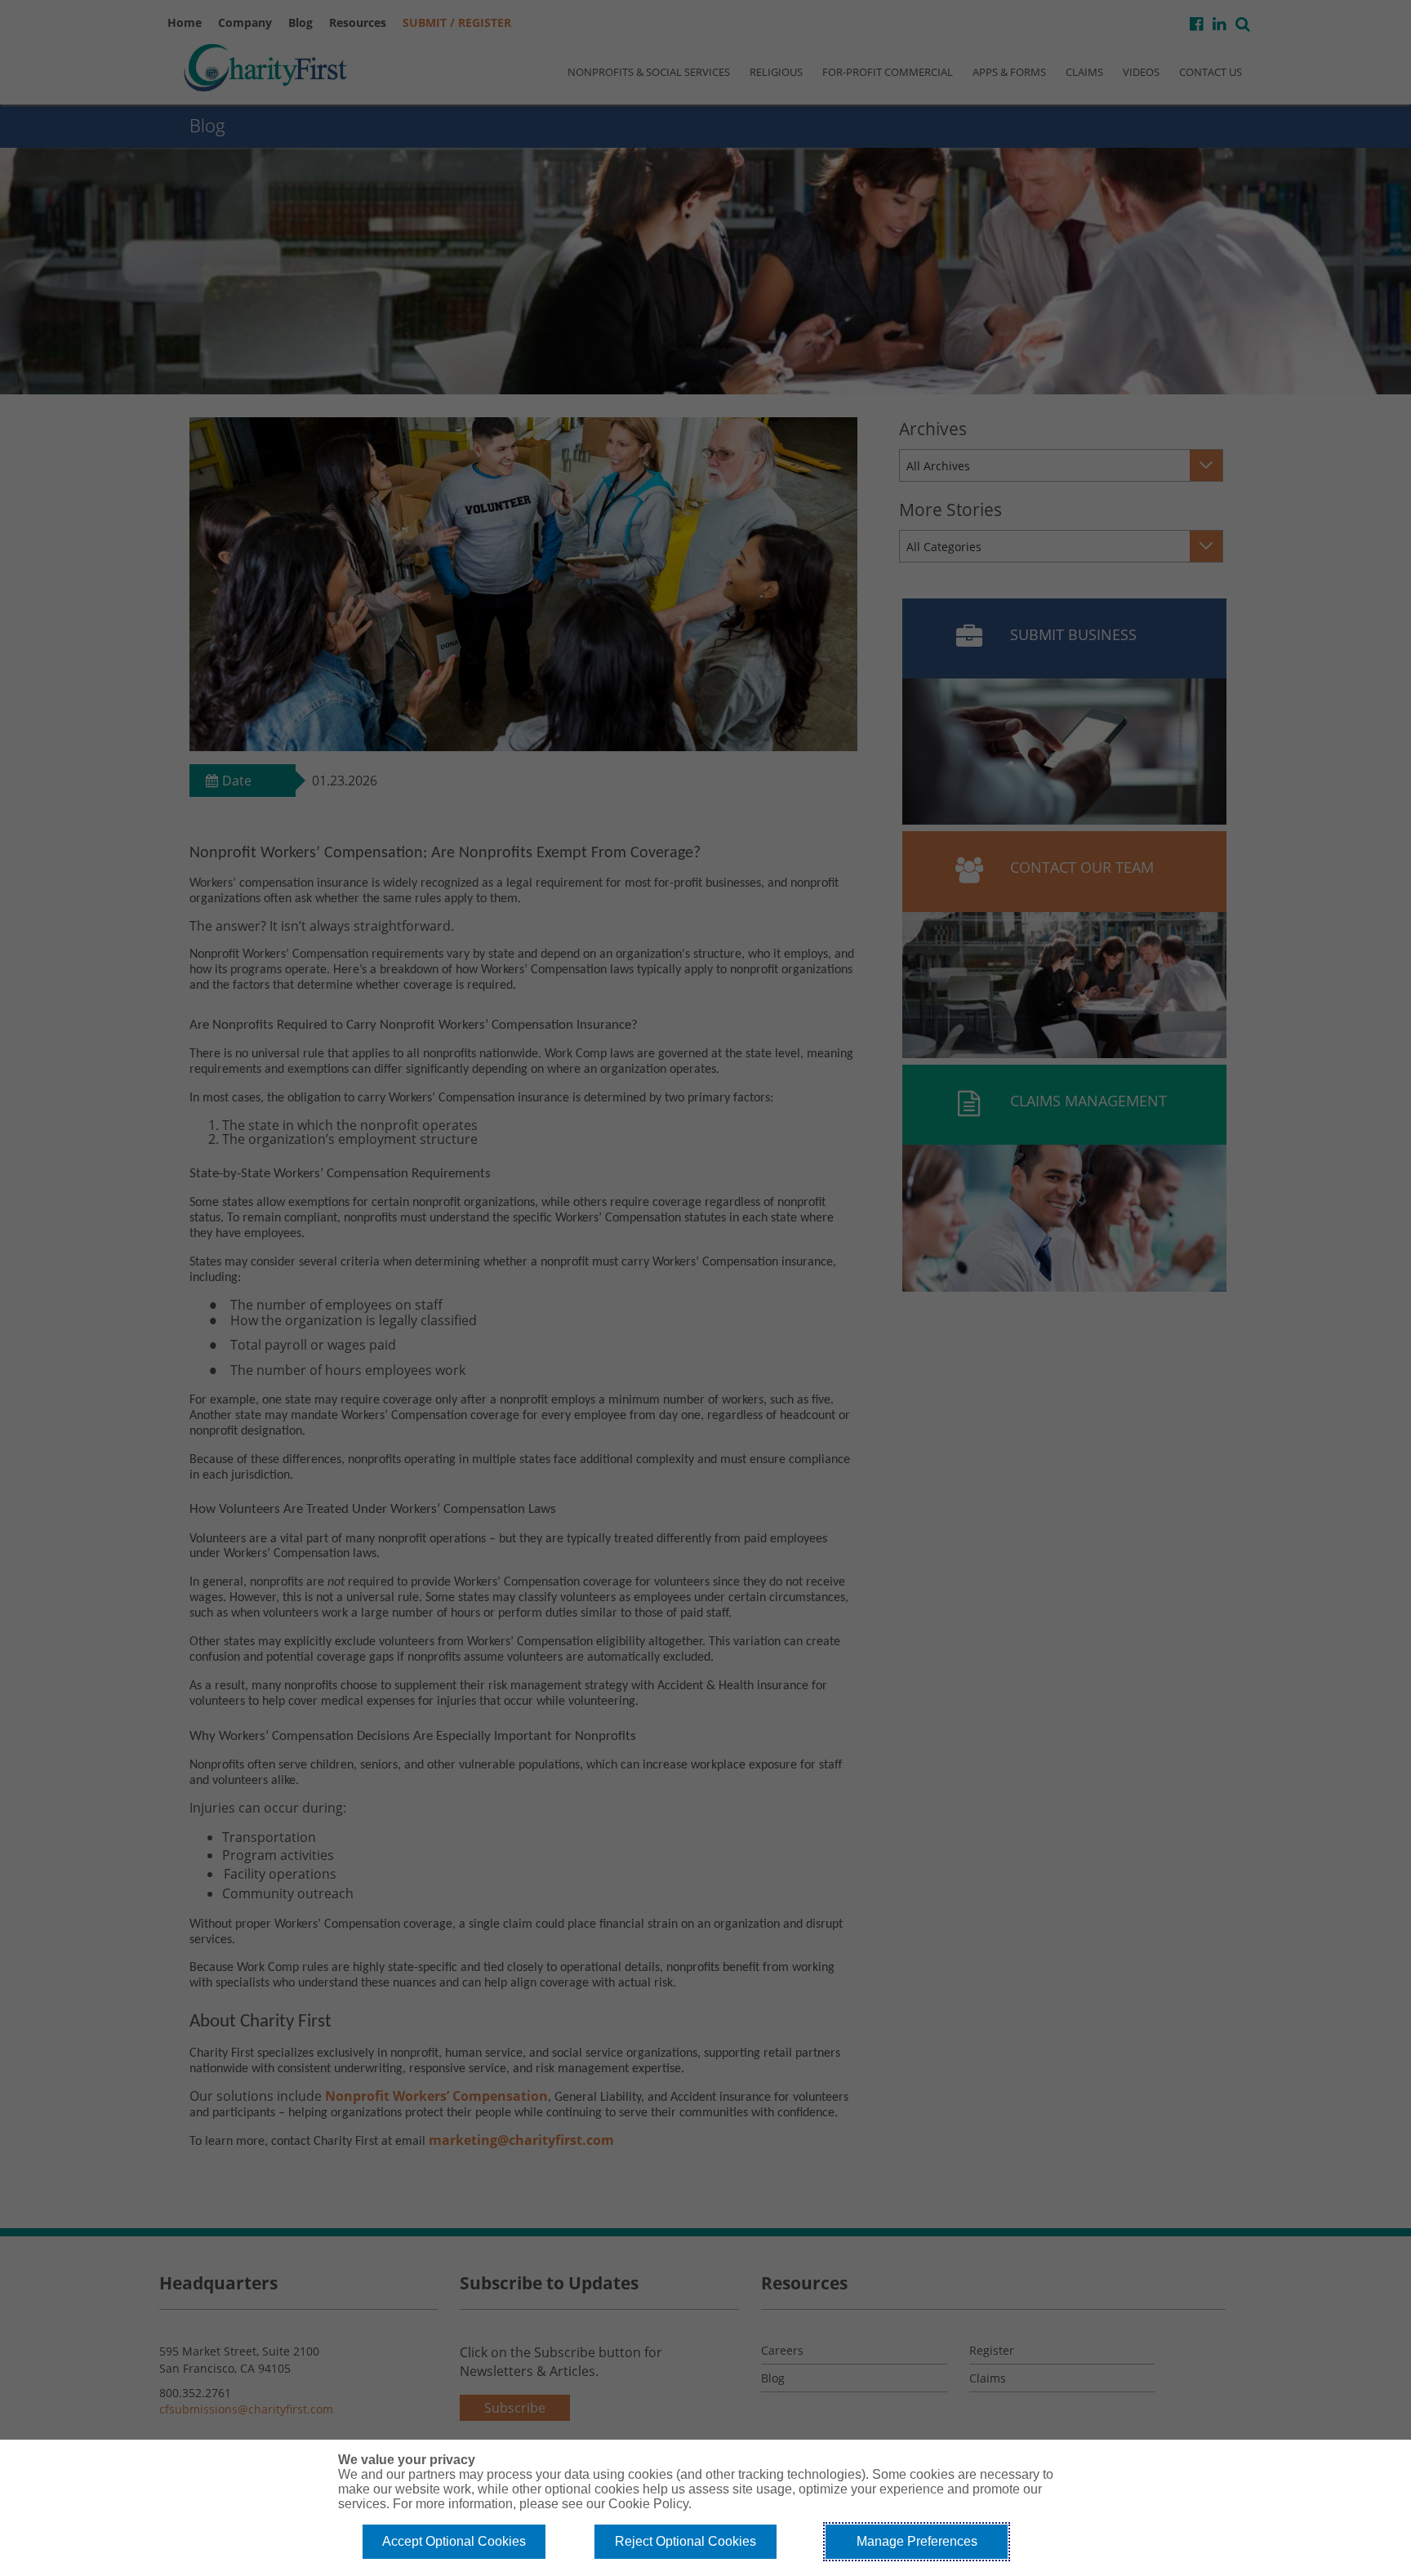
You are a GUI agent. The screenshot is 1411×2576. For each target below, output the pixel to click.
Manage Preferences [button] (917, 2541)
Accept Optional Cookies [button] (454, 2541)
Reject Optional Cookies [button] (685, 2541)
